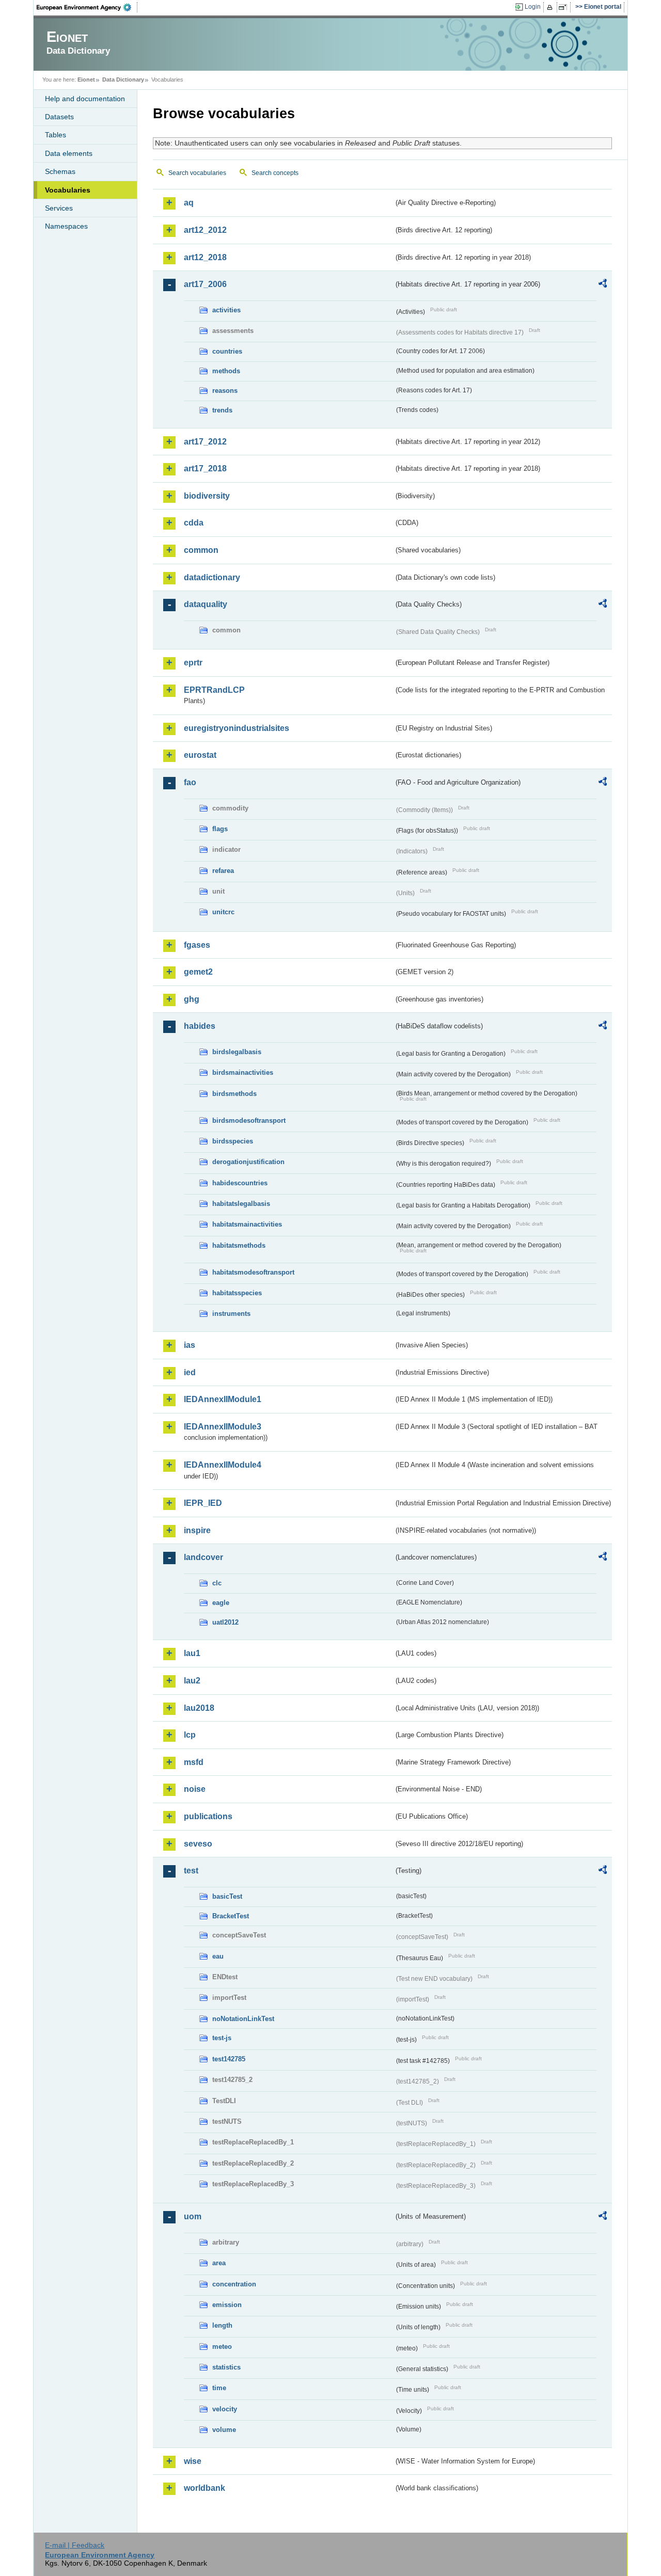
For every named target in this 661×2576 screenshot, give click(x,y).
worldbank (204, 2488)
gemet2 (198, 972)
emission (227, 2305)
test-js (222, 2038)
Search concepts (275, 173)
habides (200, 1026)
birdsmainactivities (243, 1072)
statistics (226, 2367)
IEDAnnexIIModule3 (223, 1427)
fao (190, 782)
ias (190, 1345)
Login (533, 7)
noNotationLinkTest (243, 2019)
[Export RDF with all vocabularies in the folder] (603, 285)
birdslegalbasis (237, 1052)
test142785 (229, 2059)
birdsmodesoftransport (249, 1120)
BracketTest (231, 1916)
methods (226, 371)
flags (220, 829)
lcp (190, 1735)
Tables (56, 135)
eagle (221, 1603)
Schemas (60, 171)
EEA (87, 7)
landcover (203, 1557)
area (219, 2263)
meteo (222, 2347)
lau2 (192, 1681)
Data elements (69, 153)
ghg (192, 999)
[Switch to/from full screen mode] (565, 7)
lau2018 (199, 1708)
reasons (225, 391)
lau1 (192, 1653)
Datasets (59, 117)
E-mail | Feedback (75, 2545)
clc (217, 1583)
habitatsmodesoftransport (253, 1272)
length (222, 2325)
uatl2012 (225, 1622)
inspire (197, 1530)
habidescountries (240, 1183)
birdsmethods (234, 1094)
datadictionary (212, 577)
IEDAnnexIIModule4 (223, 1465)
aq (189, 203)
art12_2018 (205, 257)
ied (190, 1372)
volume (224, 2430)
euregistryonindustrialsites (237, 728)
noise (195, 1789)
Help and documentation (85, 99)
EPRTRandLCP (214, 690)
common (201, 550)
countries (227, 351)
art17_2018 (205, 468)
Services (59, 208)
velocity (225, 2409)
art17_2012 (205, 442)
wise (193, 2461)
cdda (194, 523)
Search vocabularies (197, 173)
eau (218, 1956)
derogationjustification (248, 1162)
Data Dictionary (123, 79)
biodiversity (207, 496)
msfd (194, 1762)
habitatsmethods (239, 1245)
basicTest (227, 1896)
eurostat (200, 755)
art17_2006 (205, 284)
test (191, 1871)
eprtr (193, 663)
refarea (223, 871)
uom (193, 2216)
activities (226, 310)
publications (208, 1816)
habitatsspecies (237, 1293)
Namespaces (66, 226)
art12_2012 (205, 230)
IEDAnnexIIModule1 (223, 1399)
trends (222, 410)
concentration (234, 2284)
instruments (231, 1314)
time (219, 2388)
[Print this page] (551, 7)
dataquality (206, 604)
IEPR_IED (203, 1503)
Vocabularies (68, 190)
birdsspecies (233, 1141)
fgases (197, 945)
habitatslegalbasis (241, 1204)
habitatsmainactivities (247, 1224)
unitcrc (223, 912)
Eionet (86, 79)
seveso (198, 1844)
